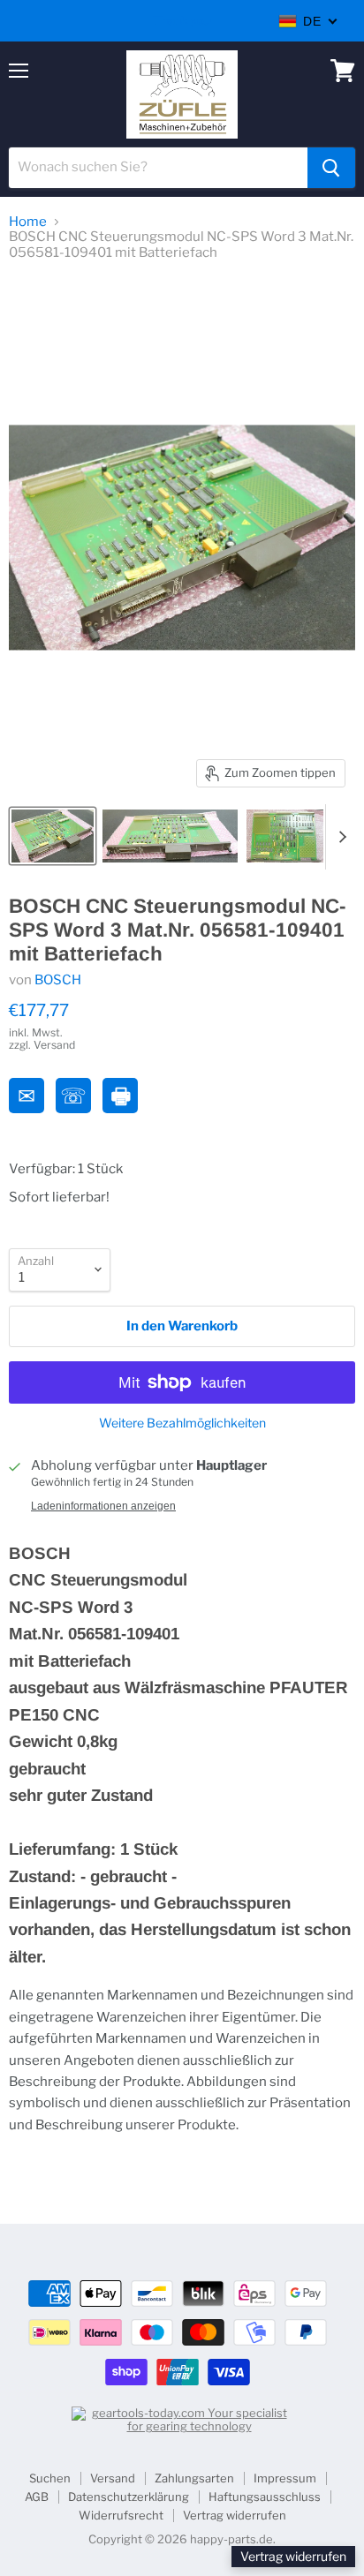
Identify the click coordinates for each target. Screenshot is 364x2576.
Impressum (285, 2478)
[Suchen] (331, 168)
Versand (113, 2478)
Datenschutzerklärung (129, 2497)
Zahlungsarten (194, 2478)
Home (28, 222)
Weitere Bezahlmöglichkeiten (182, 1423)
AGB (37, 2497)
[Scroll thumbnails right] (339, 837)
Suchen (50, 2478)
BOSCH (58, 980)
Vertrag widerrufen (235, 2515)
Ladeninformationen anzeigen (103, 1506)
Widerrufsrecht (121, 2515)
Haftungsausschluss (265, 2497)
